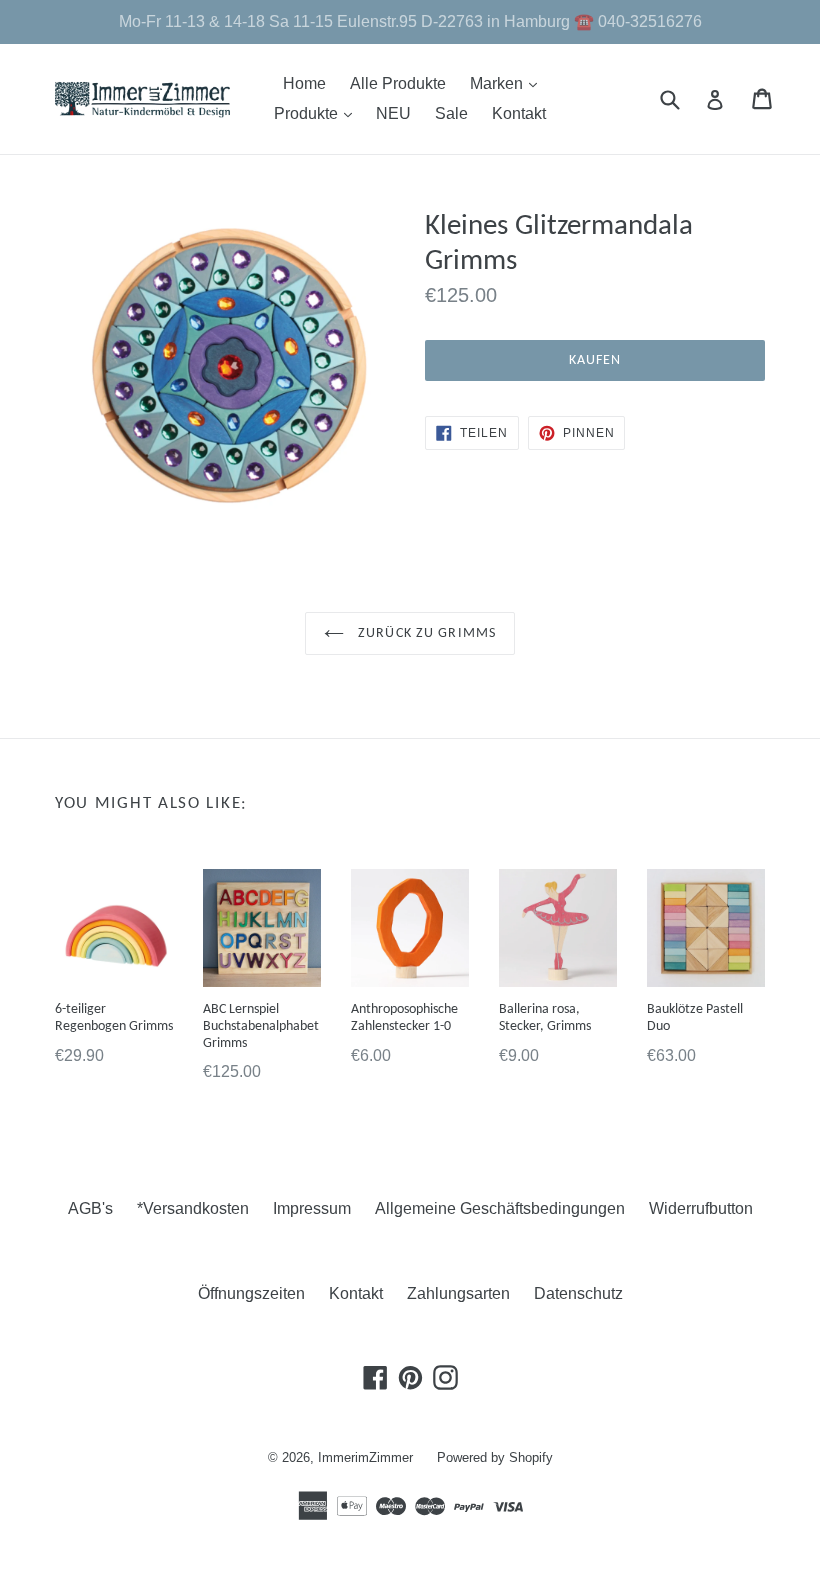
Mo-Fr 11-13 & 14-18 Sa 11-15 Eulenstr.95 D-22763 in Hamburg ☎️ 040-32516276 (410, 21)
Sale (451, 113)
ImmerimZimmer (365, 1457)
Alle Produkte (398, 83)
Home (304, 83)
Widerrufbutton (701, 1208)
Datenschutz (578, 1293)
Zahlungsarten (458, 1293)
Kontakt (519, 113)
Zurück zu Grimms (425, 633)
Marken (508, 83)
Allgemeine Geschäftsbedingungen (500, 1208)
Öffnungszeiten (251, 1293)
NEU (393, 113)
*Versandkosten (193, 1208)
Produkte (318, 113)
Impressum (312, 1208)
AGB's (90, 1208)
